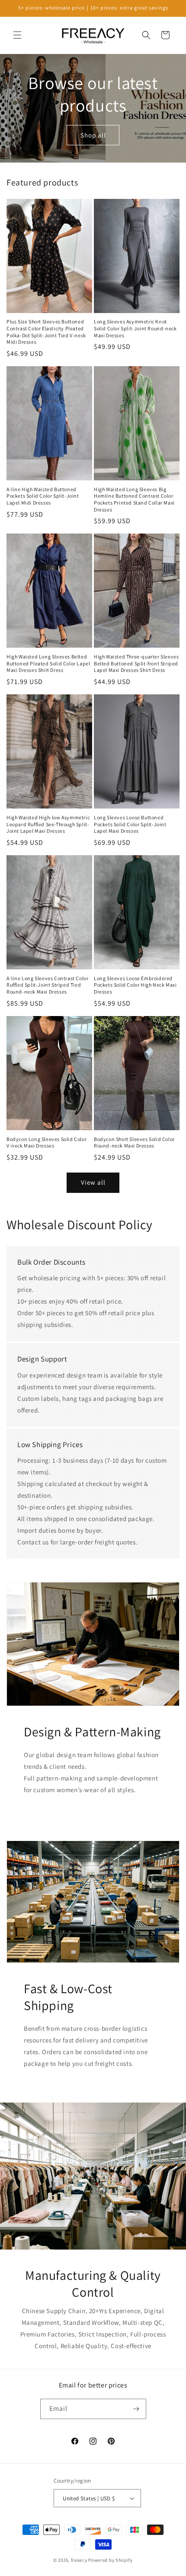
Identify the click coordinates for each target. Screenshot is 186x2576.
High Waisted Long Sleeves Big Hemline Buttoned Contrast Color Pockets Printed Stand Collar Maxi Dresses (134, 499)
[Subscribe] (136, 2409)
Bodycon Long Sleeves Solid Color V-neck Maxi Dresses (46, 1143)
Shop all (93, 135)
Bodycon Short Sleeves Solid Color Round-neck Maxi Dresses (134, 1143)
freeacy (79, 2560)
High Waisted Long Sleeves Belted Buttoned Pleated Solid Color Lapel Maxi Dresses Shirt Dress (48, 663)
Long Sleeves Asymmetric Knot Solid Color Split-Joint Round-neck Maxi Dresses (135, 328)
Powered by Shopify (111, 2560)
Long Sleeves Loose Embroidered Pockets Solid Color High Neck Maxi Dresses (135, 985)
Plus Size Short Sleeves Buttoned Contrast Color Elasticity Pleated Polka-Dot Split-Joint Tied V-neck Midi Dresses (46, 332)
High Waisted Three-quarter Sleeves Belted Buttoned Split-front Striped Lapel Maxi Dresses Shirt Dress (136, 663)
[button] (17, 35)
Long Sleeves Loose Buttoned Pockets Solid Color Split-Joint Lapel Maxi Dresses (130, 824)
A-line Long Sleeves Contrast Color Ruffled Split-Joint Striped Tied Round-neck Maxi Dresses (47, 985)
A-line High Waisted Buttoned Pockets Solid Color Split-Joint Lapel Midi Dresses (43, 496)
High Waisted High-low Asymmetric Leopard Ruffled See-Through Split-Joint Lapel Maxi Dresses (48, 824)
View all (93, 1182)
